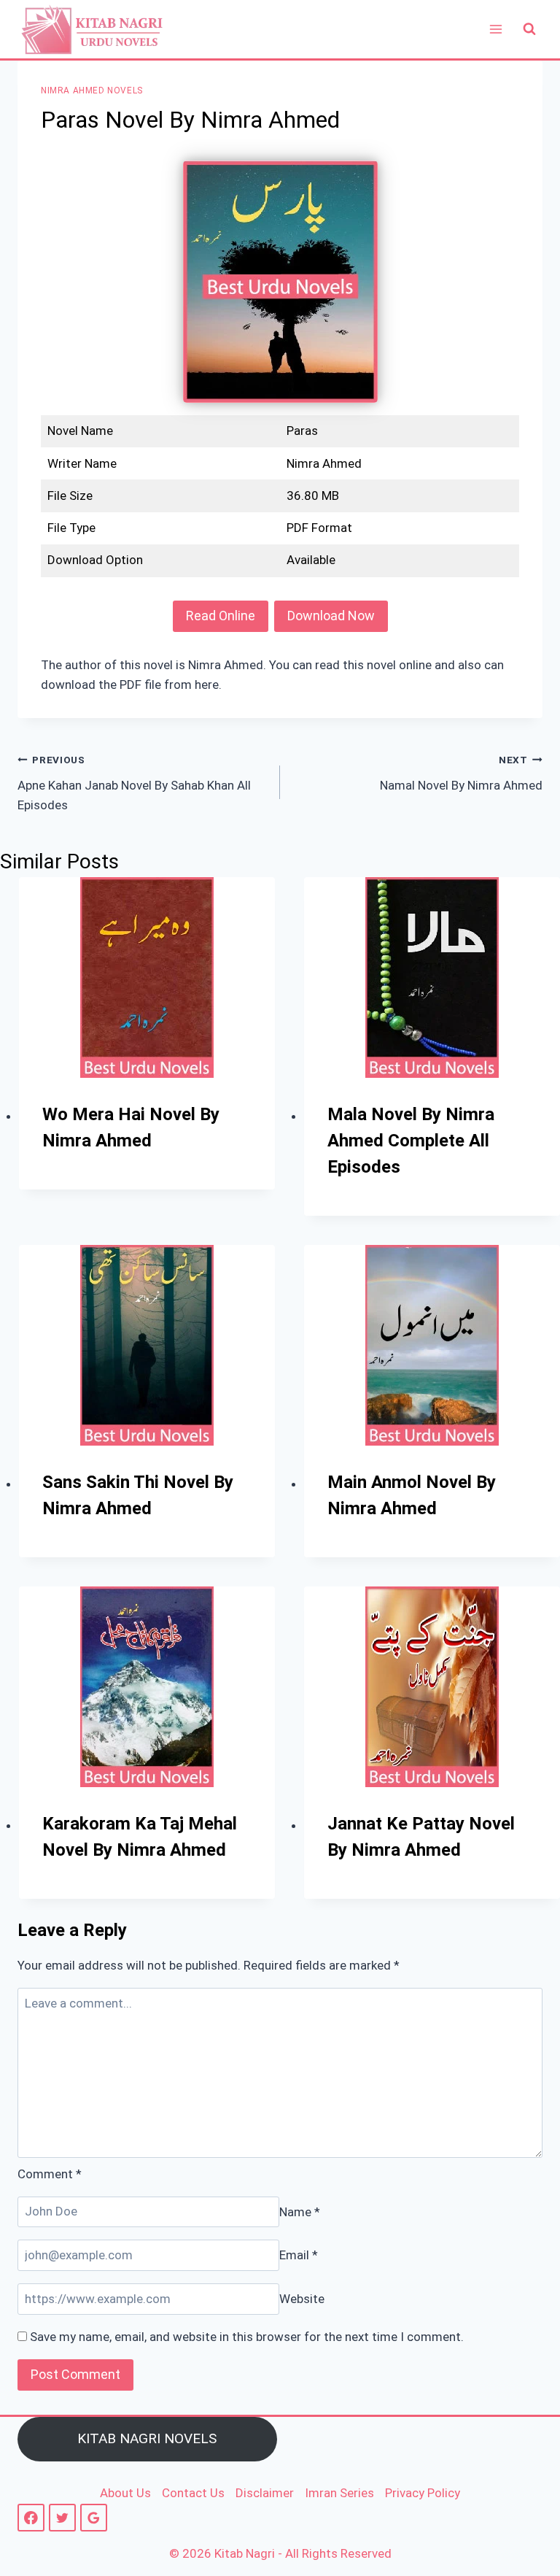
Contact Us (193, 2493)
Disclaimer (265, 2493)
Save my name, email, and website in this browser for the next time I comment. (247, 2337)
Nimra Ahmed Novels (92, 90)
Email (299, 2255)
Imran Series (339, 2493)
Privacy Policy (423, 2493)
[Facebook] (31, 2517)
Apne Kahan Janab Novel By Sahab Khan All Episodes (134, 783)
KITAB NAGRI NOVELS (147, 2438)
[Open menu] (495, 29)
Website (302, 2299)
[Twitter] (62, 2517)
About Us (125, 2493)
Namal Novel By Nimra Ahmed (461, 773)
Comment (50, 2174)
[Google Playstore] (94, 2517)
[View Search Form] (529, 29)
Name (300, 2211)
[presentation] (147, 977)
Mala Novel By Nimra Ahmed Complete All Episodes (411, 1141)
